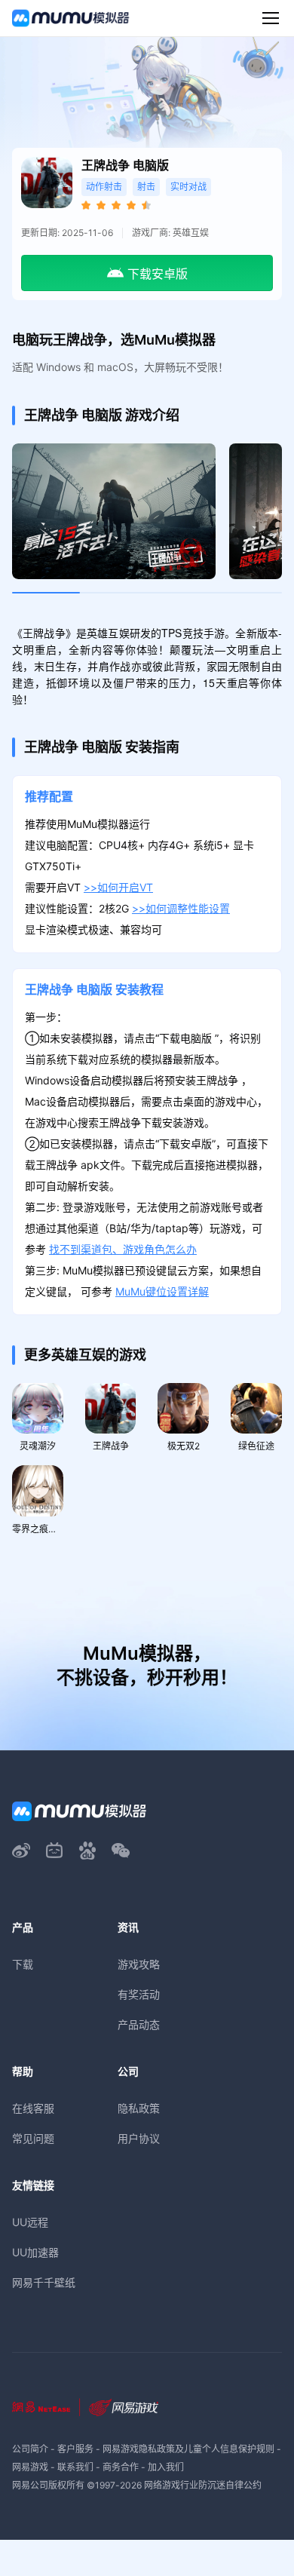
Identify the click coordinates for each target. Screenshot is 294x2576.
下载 (23, 1964)
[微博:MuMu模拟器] (21, 1851)
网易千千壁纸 (44, 2282)
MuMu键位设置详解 (162, 1291)
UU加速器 (35, 2252)
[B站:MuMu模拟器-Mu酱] (54, 1851)
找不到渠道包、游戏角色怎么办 (123, 1249)
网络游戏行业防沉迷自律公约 (203, 2485)
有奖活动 (139, 1994)
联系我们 (75, 2467)
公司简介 (30, 2449)
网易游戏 (30, 2467)
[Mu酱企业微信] (121, 1851)
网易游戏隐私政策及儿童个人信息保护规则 (188, 2449)
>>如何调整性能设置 (181, 908)
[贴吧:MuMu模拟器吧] (87, 1851)
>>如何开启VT (118, 887)
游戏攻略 (139, 1964)
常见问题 (33, 2138)
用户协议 (139, 2138)
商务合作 (121, 2467)
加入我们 (166, 2467)
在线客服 (33, 2108)
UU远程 (30, 2222)
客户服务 (75, 2449)
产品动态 (139, 2024)
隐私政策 (139, 2108)
